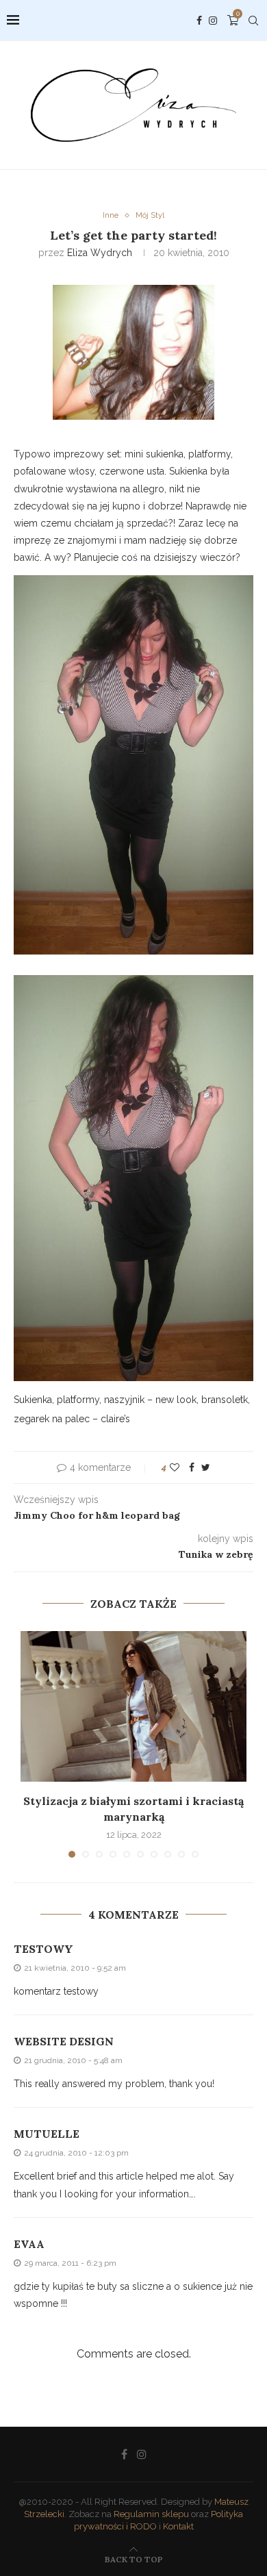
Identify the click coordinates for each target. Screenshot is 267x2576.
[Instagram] (213, 21)
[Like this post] (175, 1467)
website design (64, 2041)
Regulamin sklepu (151, 2514)
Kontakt (178, 2526)
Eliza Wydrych (100, 253)
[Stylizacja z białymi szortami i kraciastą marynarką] (133, 1706)
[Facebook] (199, 21)
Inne (111, 215)
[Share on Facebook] (192, 1467)
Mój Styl (150, 215)
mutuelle (47, 2134)
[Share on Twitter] (206, 1467)
